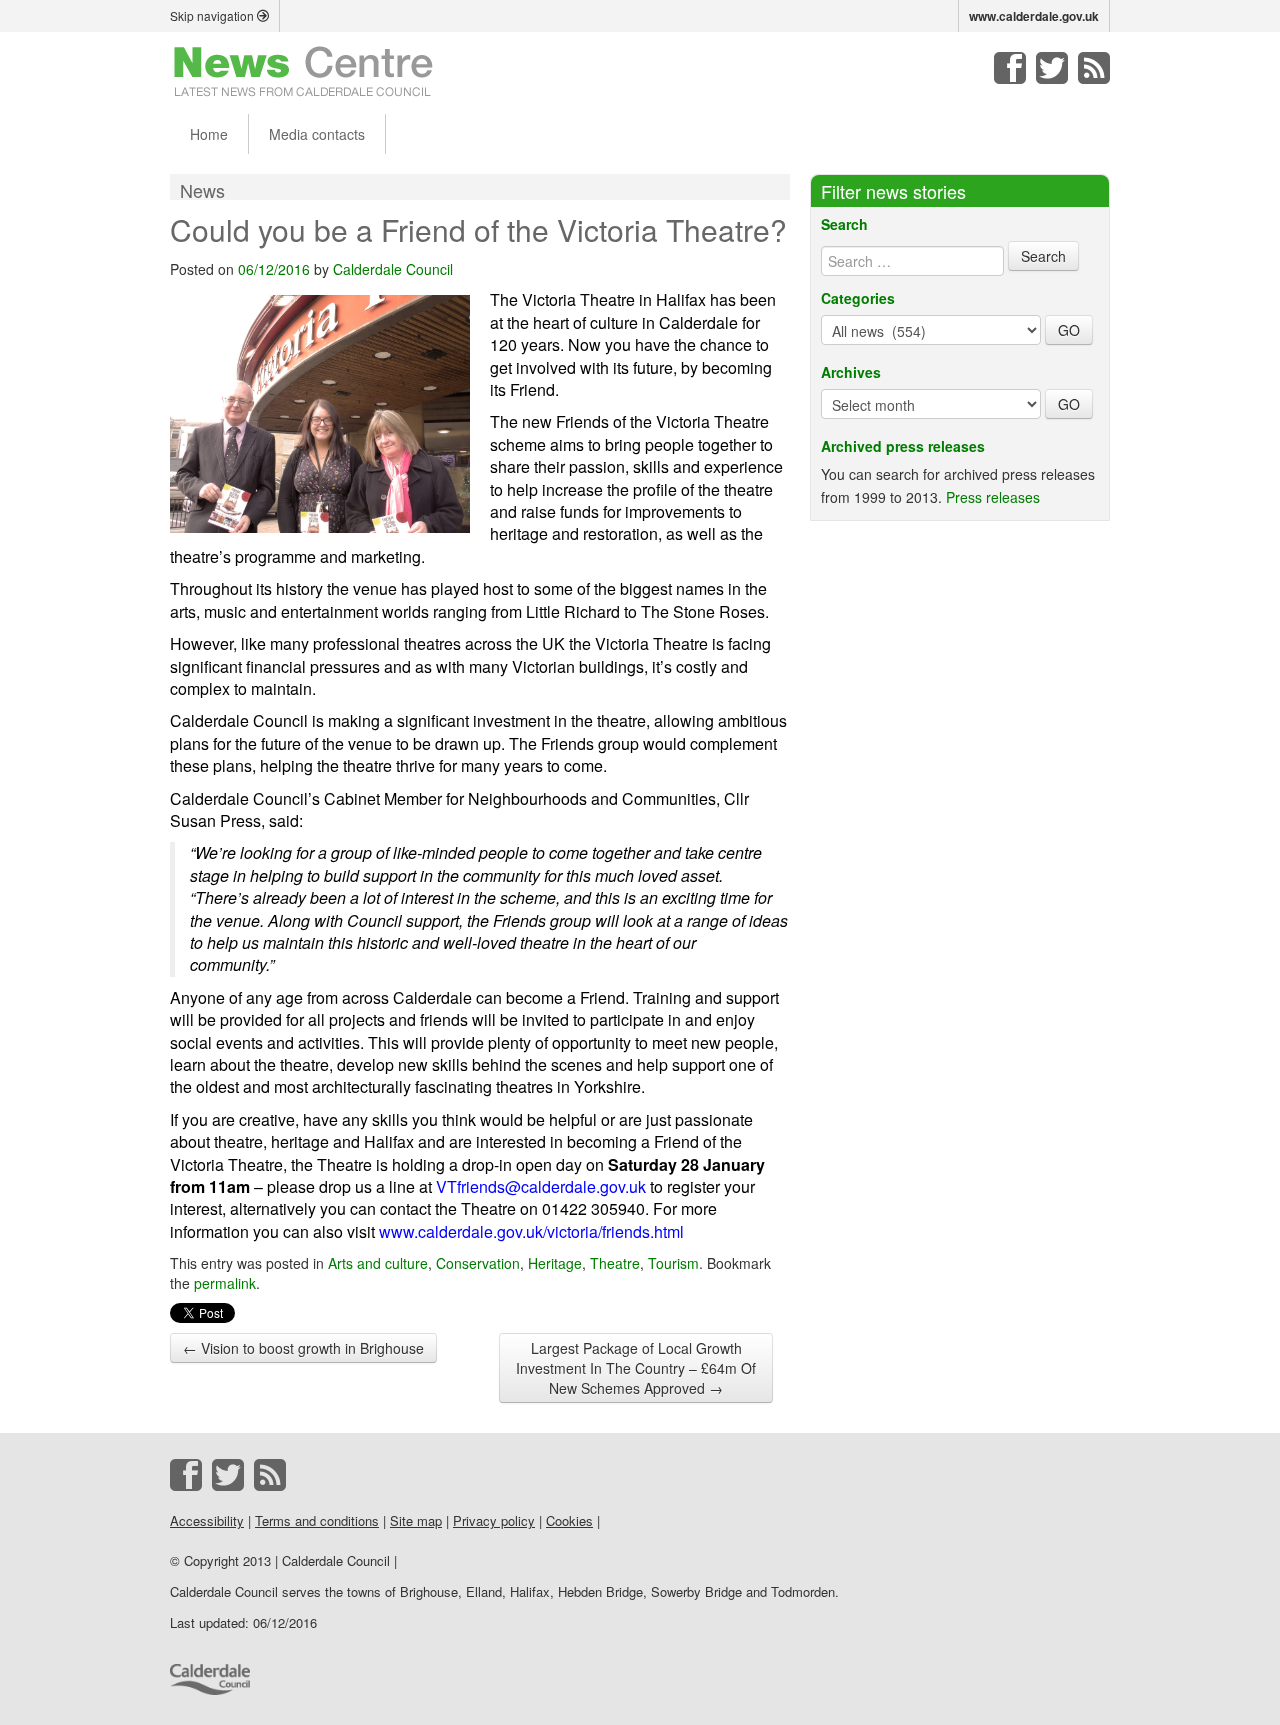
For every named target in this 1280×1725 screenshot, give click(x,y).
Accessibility (207, 1520)
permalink (225, 1283)
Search (844, 224)
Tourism (673, 1263)
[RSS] (1094, 68)
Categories (858, 298)
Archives (851, 372)
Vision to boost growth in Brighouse (303, 1348)
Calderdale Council (393, 269)
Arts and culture (378, 1263)
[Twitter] (1052, 68)
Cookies (569, 1520)
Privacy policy (494, 1520)
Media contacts (317, 134)
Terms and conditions (317, 1520)
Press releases (993, 497)
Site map (416, 1520)
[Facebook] (1010, 68)
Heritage (555, 1263)
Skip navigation (213, 15)
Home (209, 134)
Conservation (478, 1263)
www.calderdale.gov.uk (1034, 16)
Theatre (615, 1263)
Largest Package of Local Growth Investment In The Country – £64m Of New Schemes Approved (636, 1368)
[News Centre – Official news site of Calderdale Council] (303, 70)
